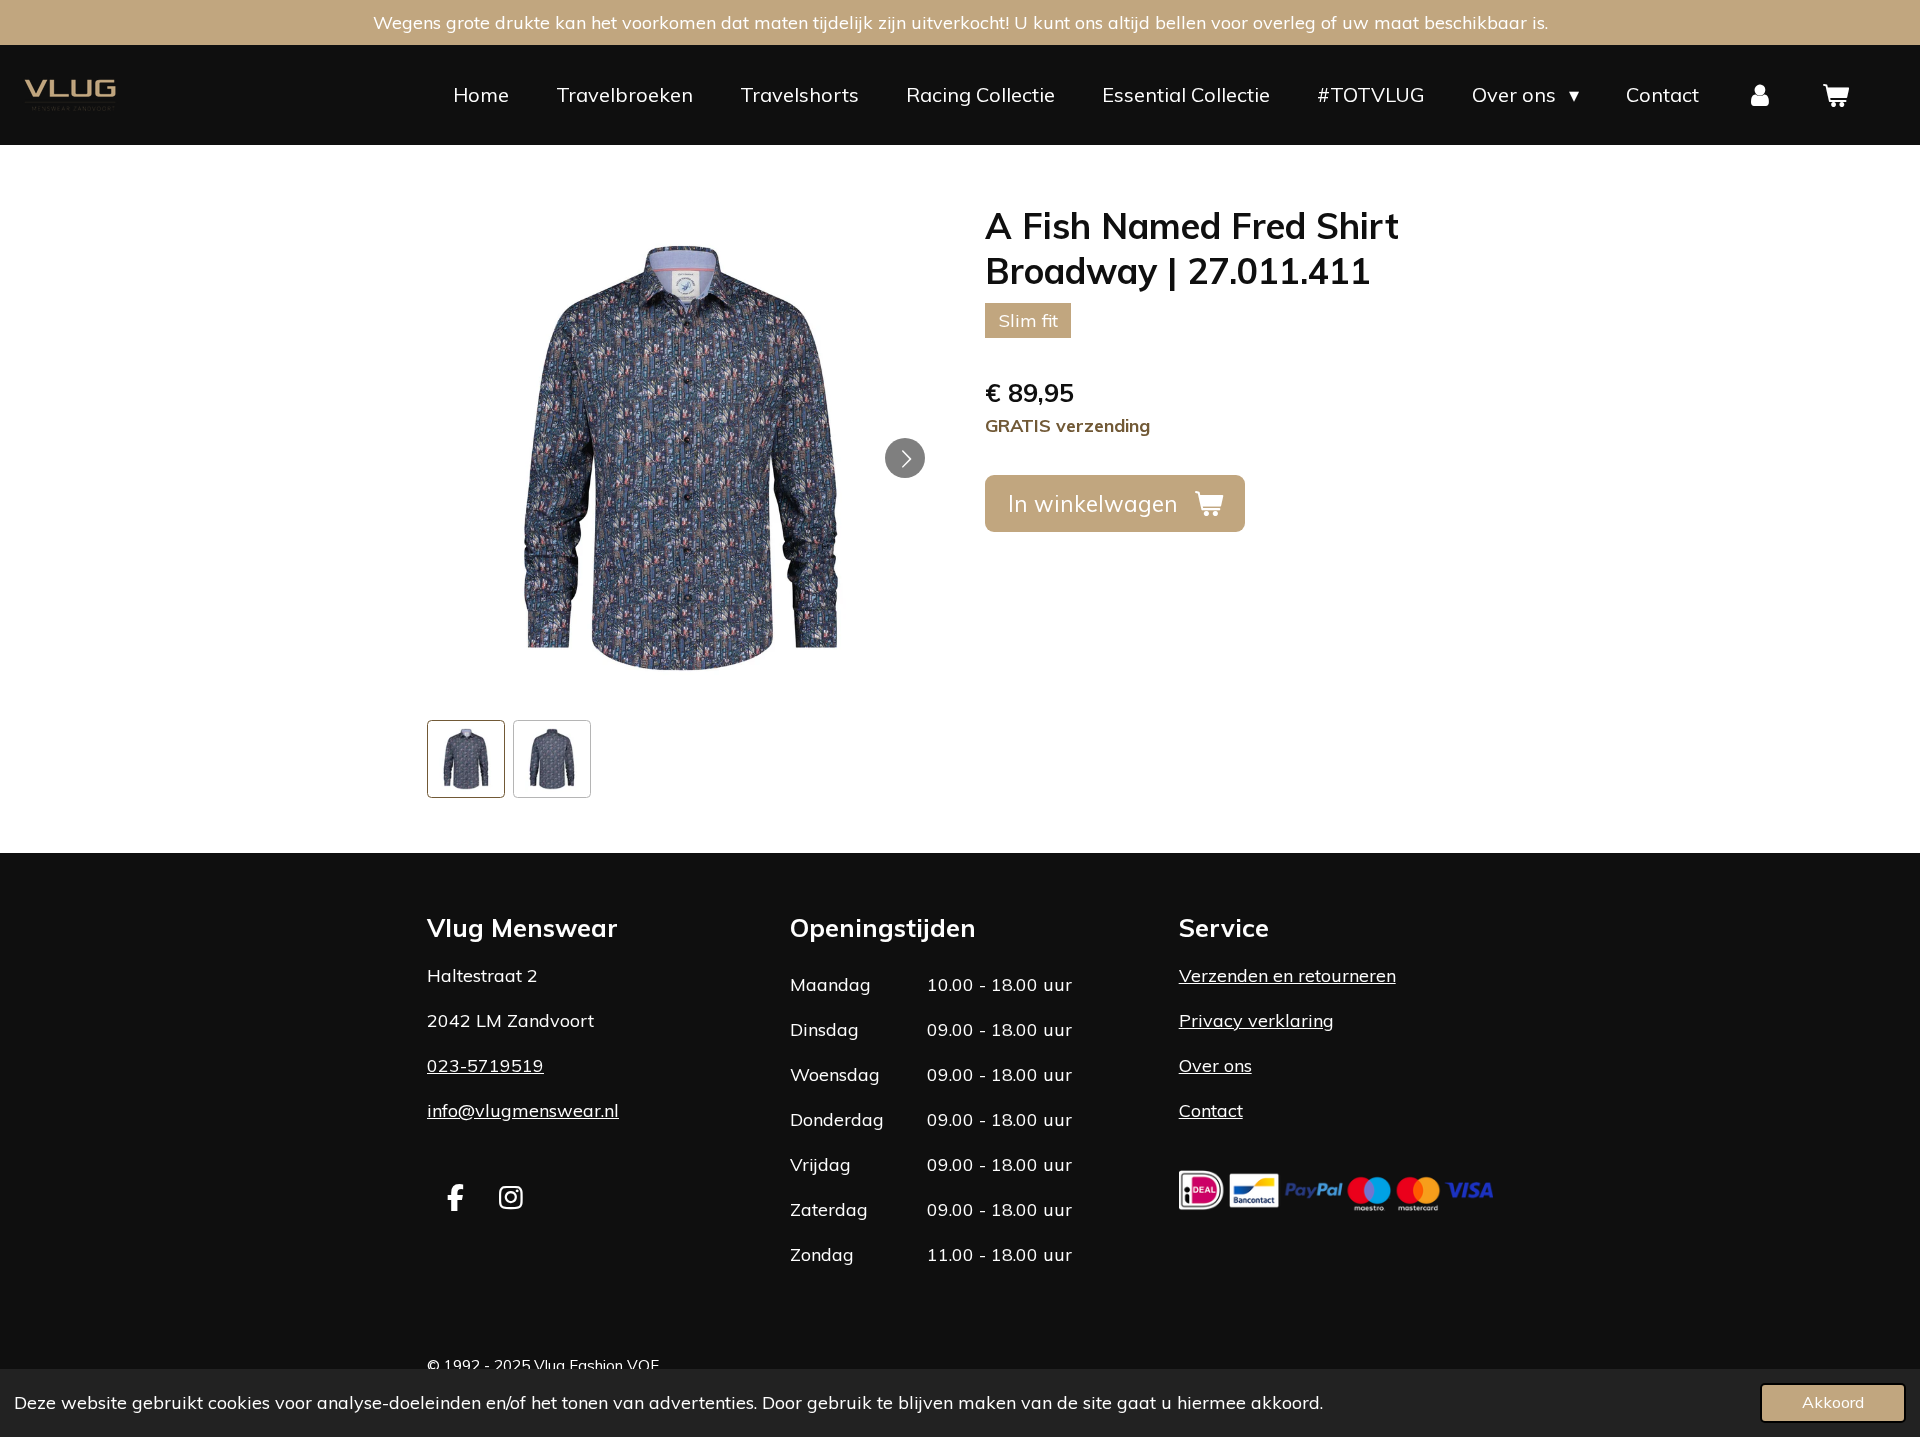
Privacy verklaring (1256, 1020)
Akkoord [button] (1833, 1402)
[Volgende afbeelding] (905, 458)
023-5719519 (485, 1065)
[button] (466, 759)
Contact (1211, 1110)
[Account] (1760, 95)
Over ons (1215, 1065)
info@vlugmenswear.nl (523, 1110)
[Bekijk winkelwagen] (1835, 95)
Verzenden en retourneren (1287, 975)
